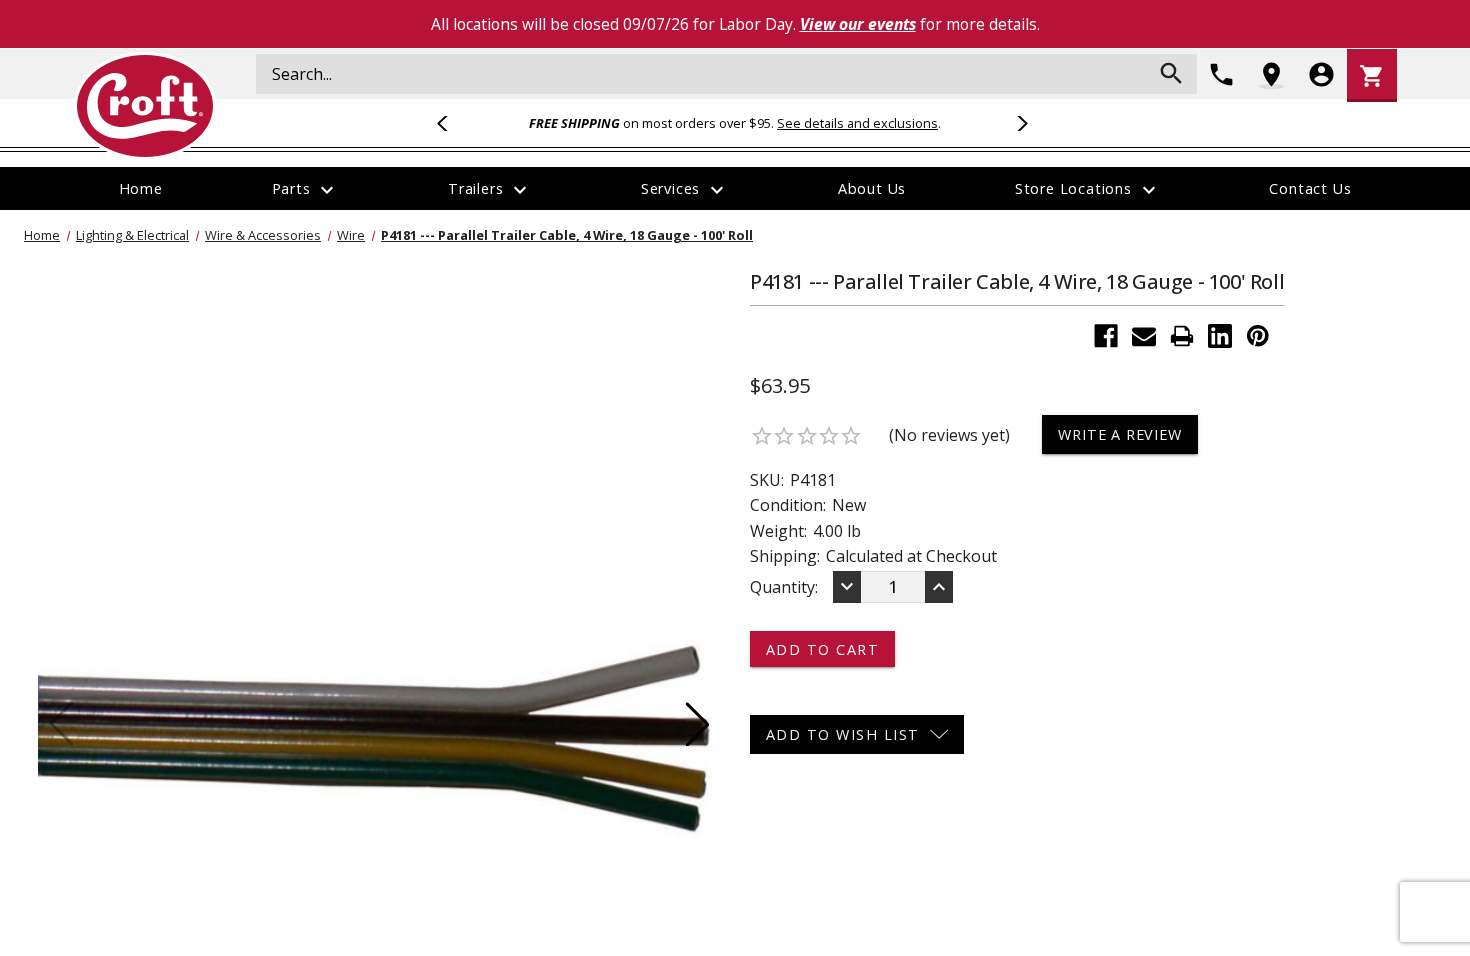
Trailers (490, 190)
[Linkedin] (1220, 336)
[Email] (1144, 336)
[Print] (1182, 336)
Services (685, 190)
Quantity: (784, 587)
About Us (872, 188)
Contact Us (1310, 188)
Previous (451, 123)
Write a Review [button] (1119, 434)
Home (141, 188)
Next (1019, 123)
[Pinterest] (1258, 336)
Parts (306, 190)
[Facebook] (1106, 336)
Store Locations (1088, 190)
